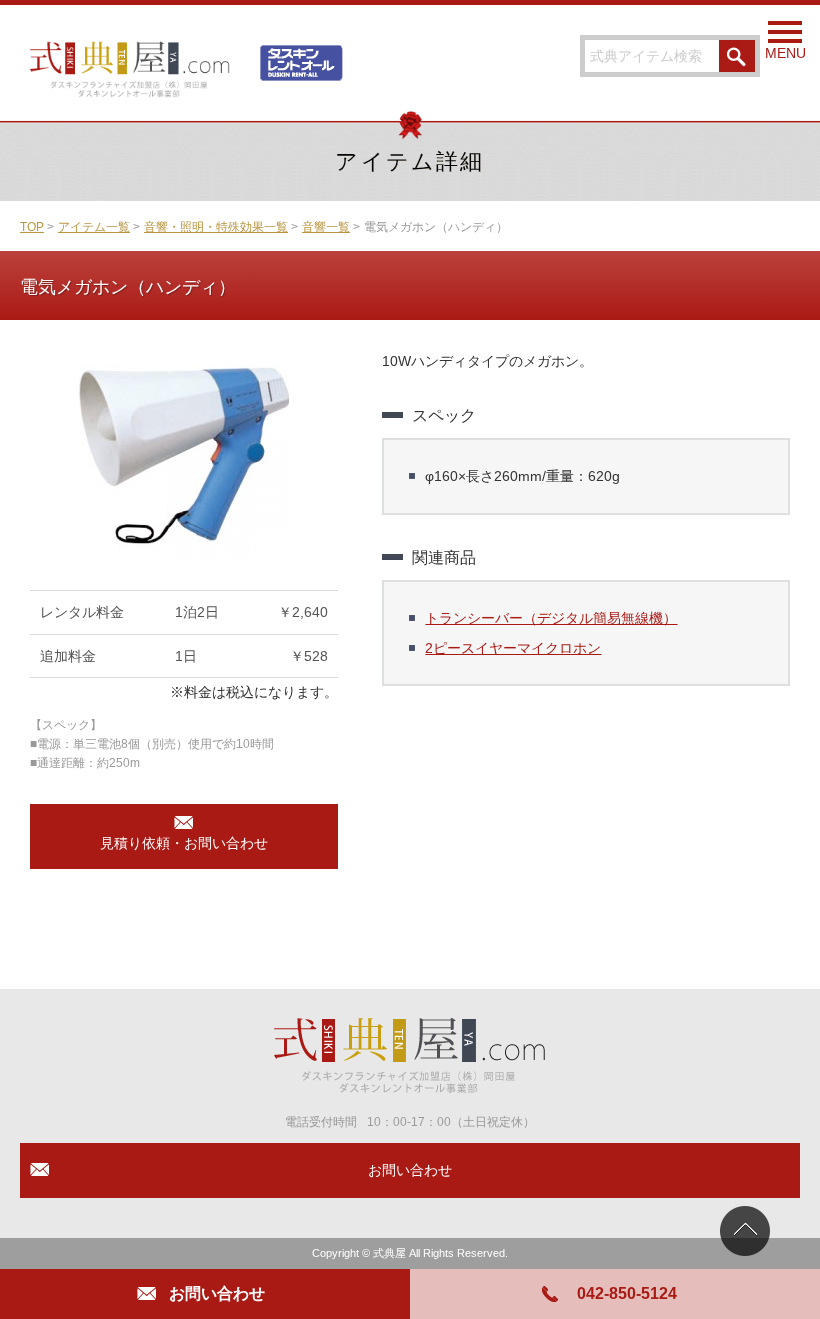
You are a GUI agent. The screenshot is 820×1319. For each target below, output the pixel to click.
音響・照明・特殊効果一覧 (216, 227)
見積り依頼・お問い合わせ (184, 843)
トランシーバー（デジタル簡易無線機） (551, 618)
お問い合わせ (217, 1293)
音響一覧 (326, 227)
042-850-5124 (627, 1293)
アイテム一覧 (94, 227)
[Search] (737, 56)
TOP (32, 227)
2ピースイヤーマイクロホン (513, 648)
